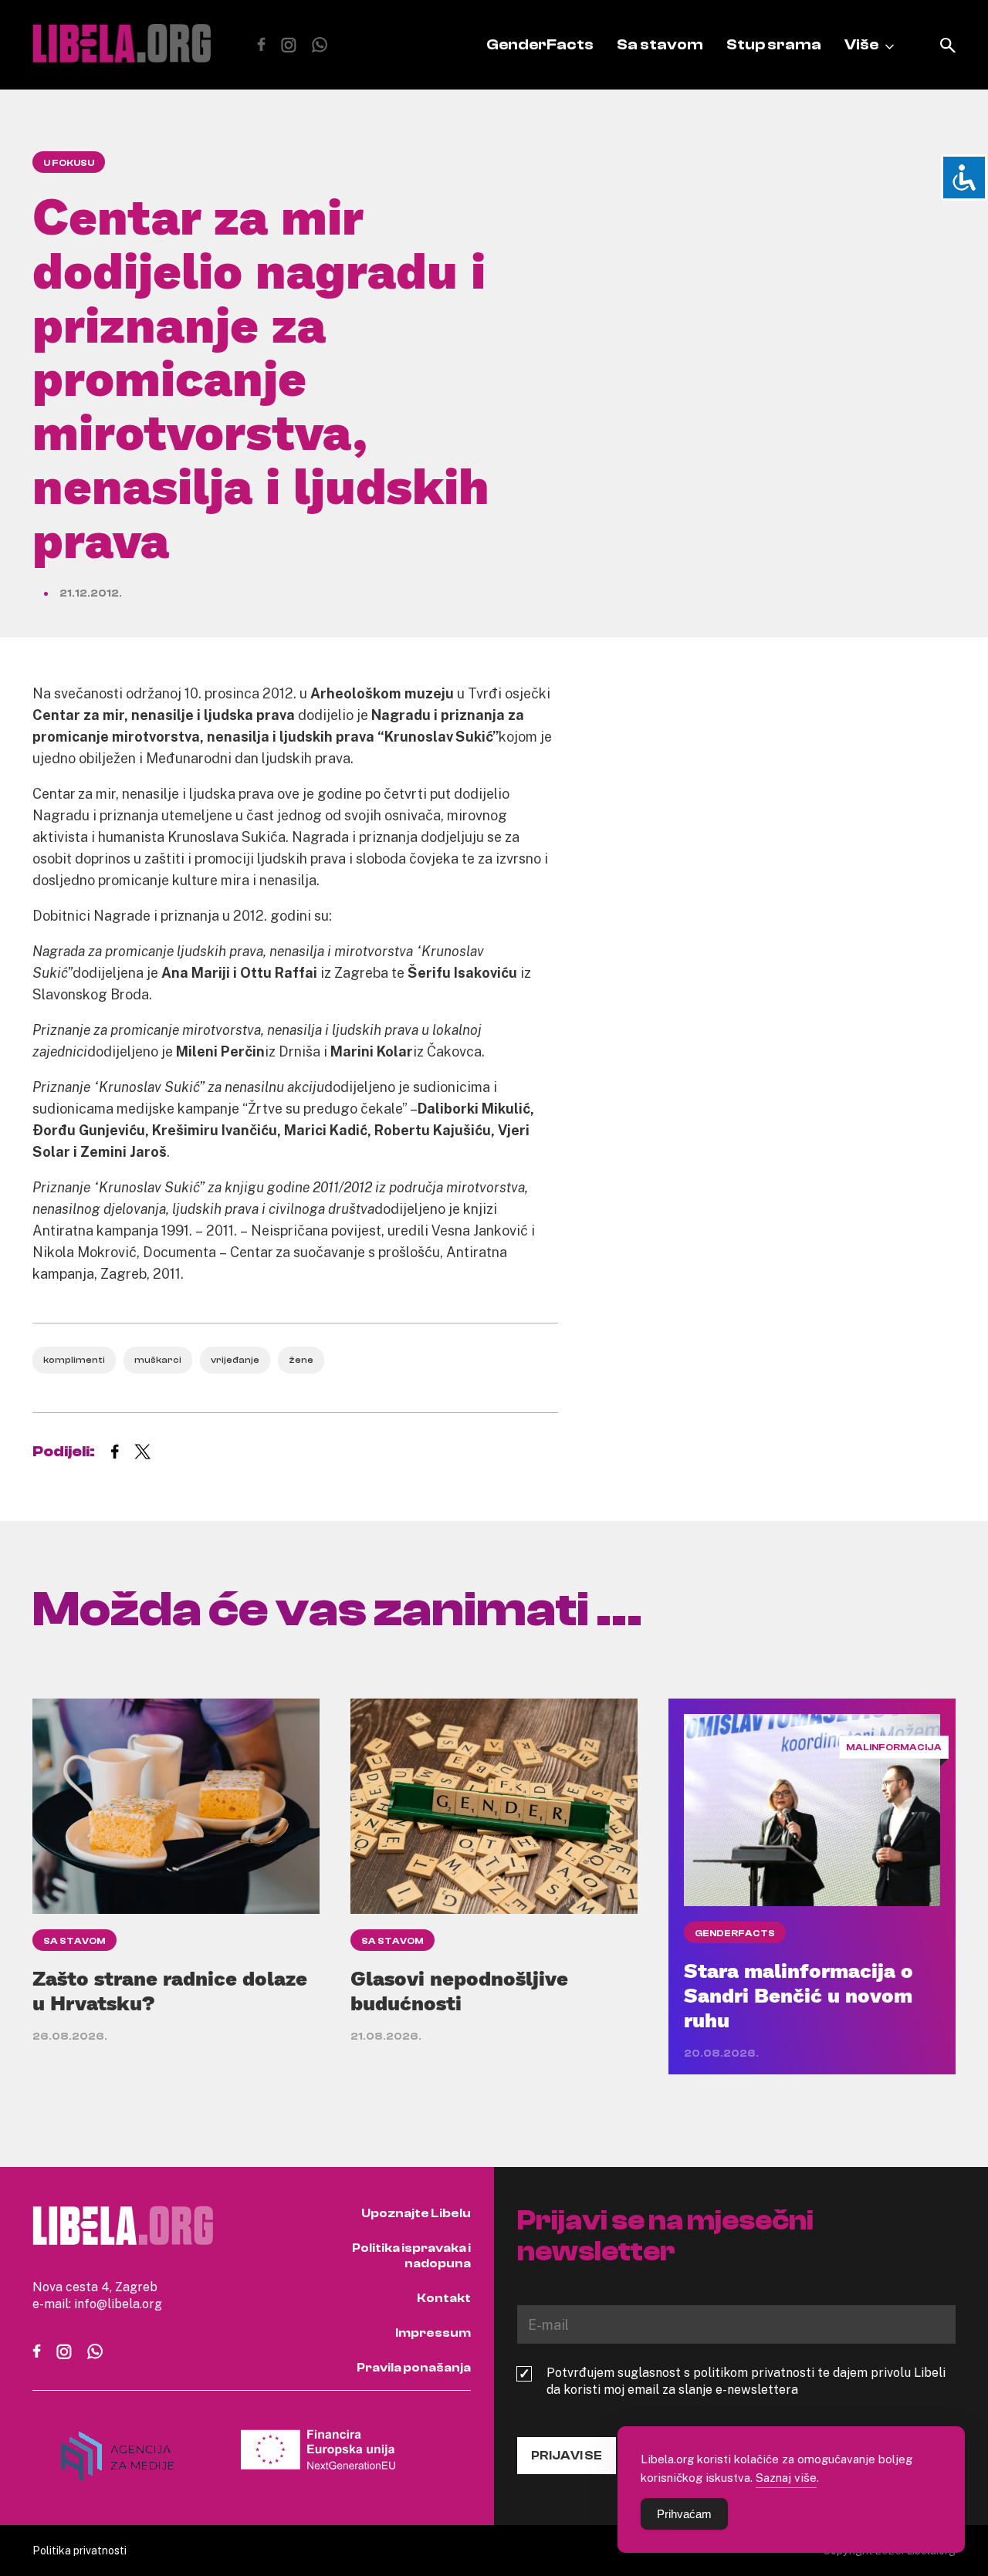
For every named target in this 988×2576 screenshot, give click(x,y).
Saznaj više (786, 2477)
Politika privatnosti (80, 2550)
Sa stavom (660, 44)
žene (301, 1360)
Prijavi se (567, 2456)
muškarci (158, 1360)
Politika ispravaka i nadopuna (411, 2256)
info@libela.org (118, 2304)
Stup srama (774, 44)
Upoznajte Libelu (416, 2213)
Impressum (433, 2333)
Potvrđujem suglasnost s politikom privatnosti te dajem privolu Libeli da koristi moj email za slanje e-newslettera (746, 2381)
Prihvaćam (684, 2514)
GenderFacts (540, 44)
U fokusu (69, 163)
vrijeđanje (235, 1360)
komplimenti (74, 1360)
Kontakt (444, 2298)
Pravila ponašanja (414, 2368)
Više (861, 44)
